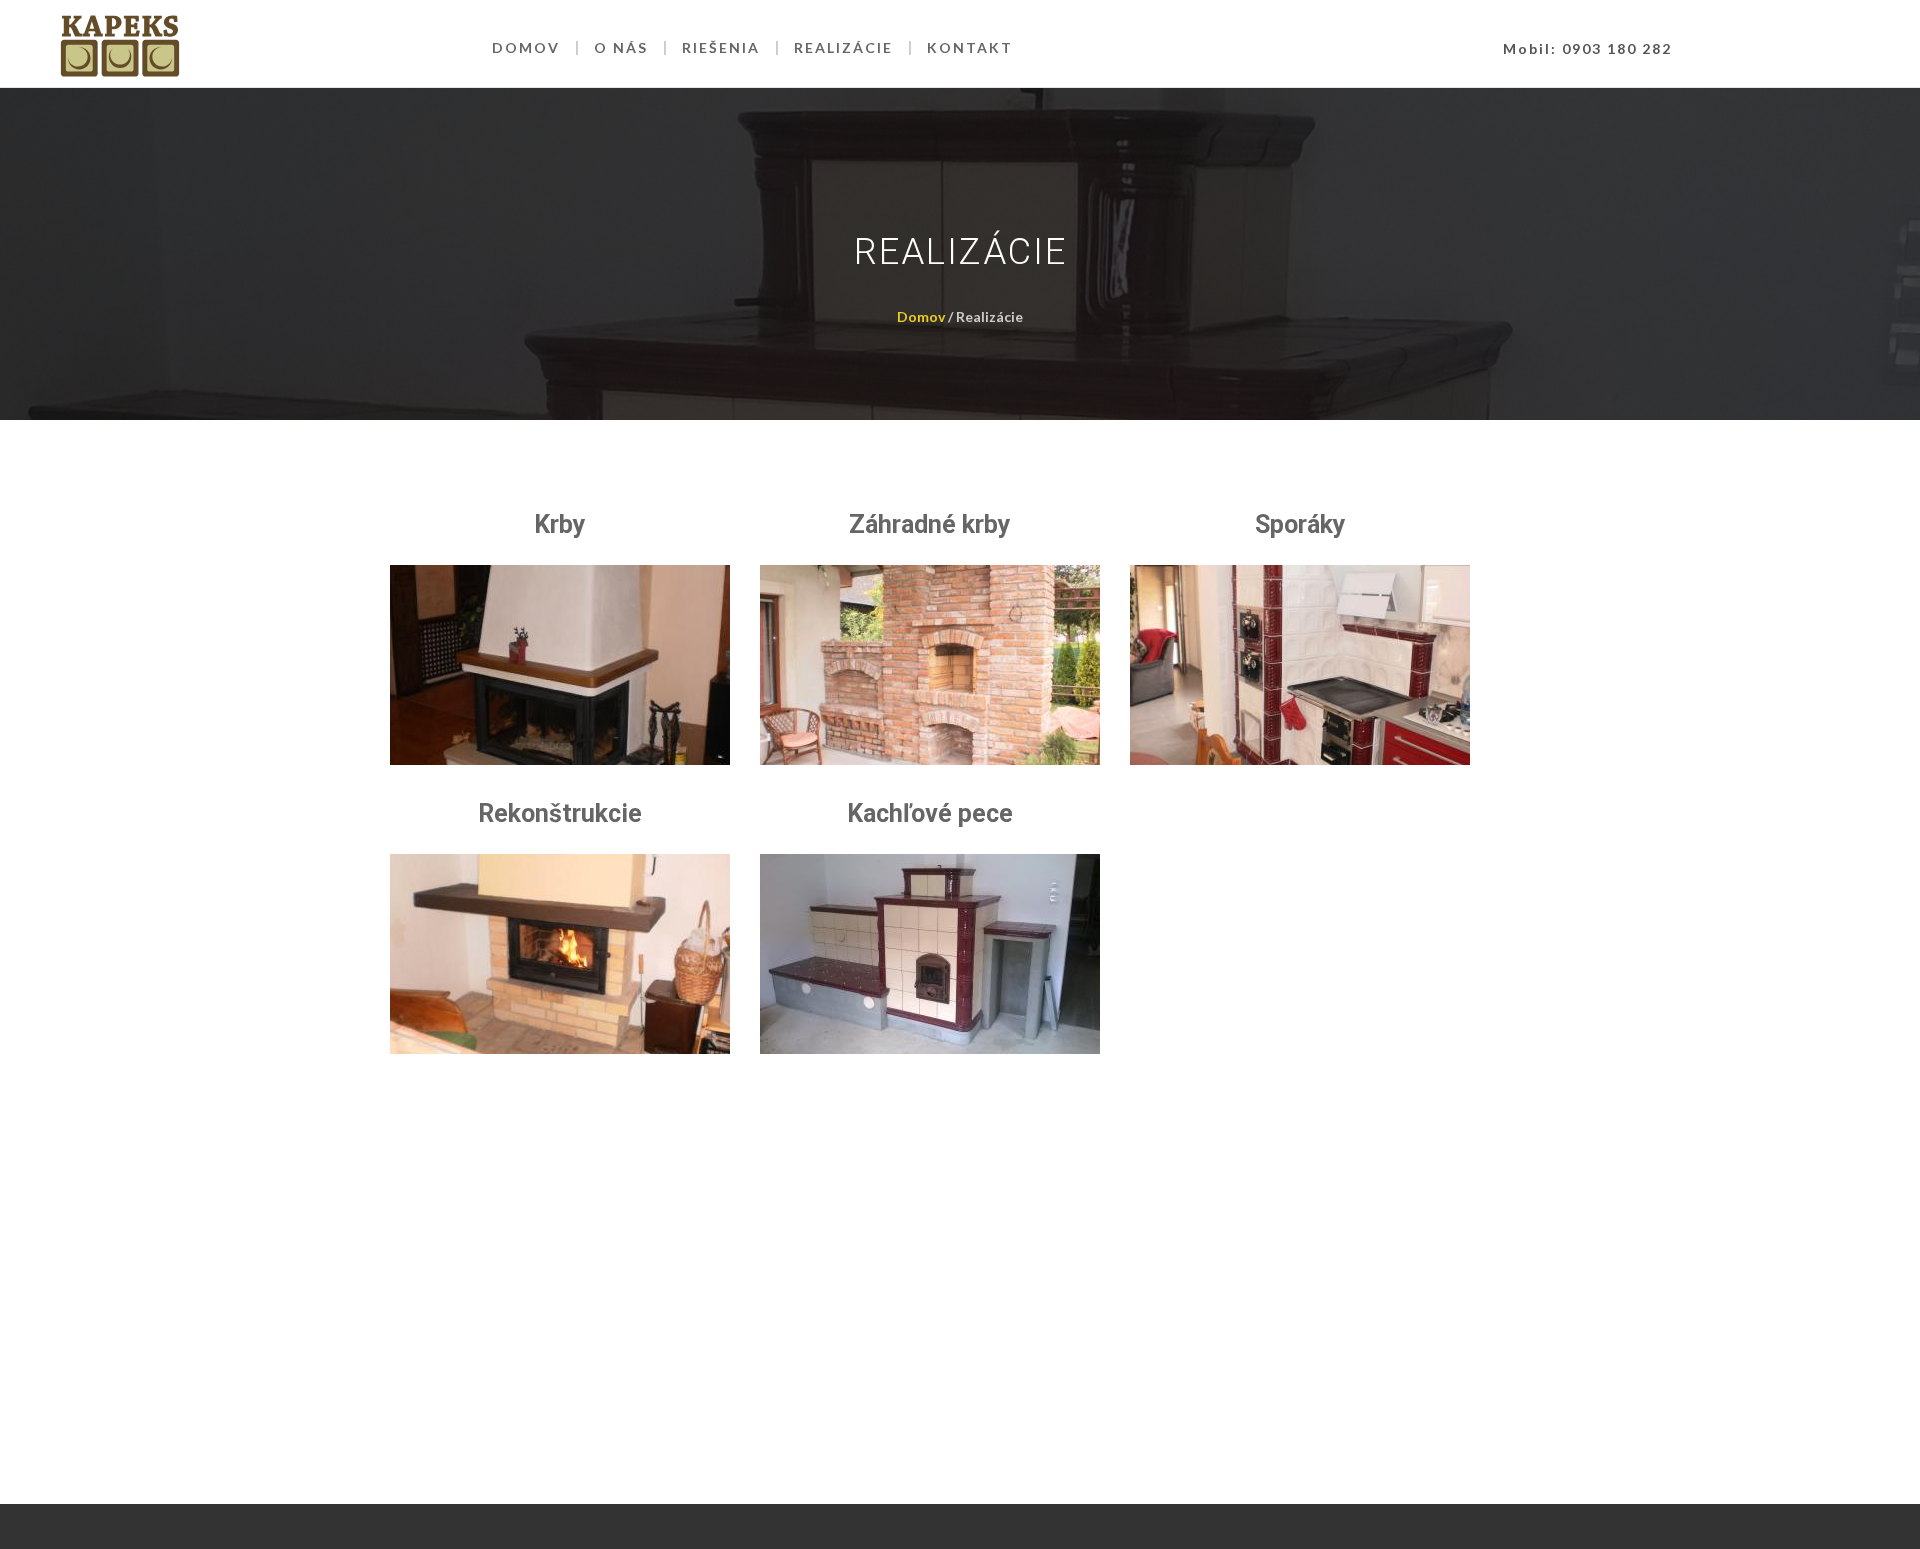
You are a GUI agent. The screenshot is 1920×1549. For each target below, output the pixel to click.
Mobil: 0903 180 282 (1587, 48)
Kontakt (970, 47)
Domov (526, 47)
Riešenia (721, 47)
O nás (621, 47)
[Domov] (120, 48)
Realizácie (843, 47)
